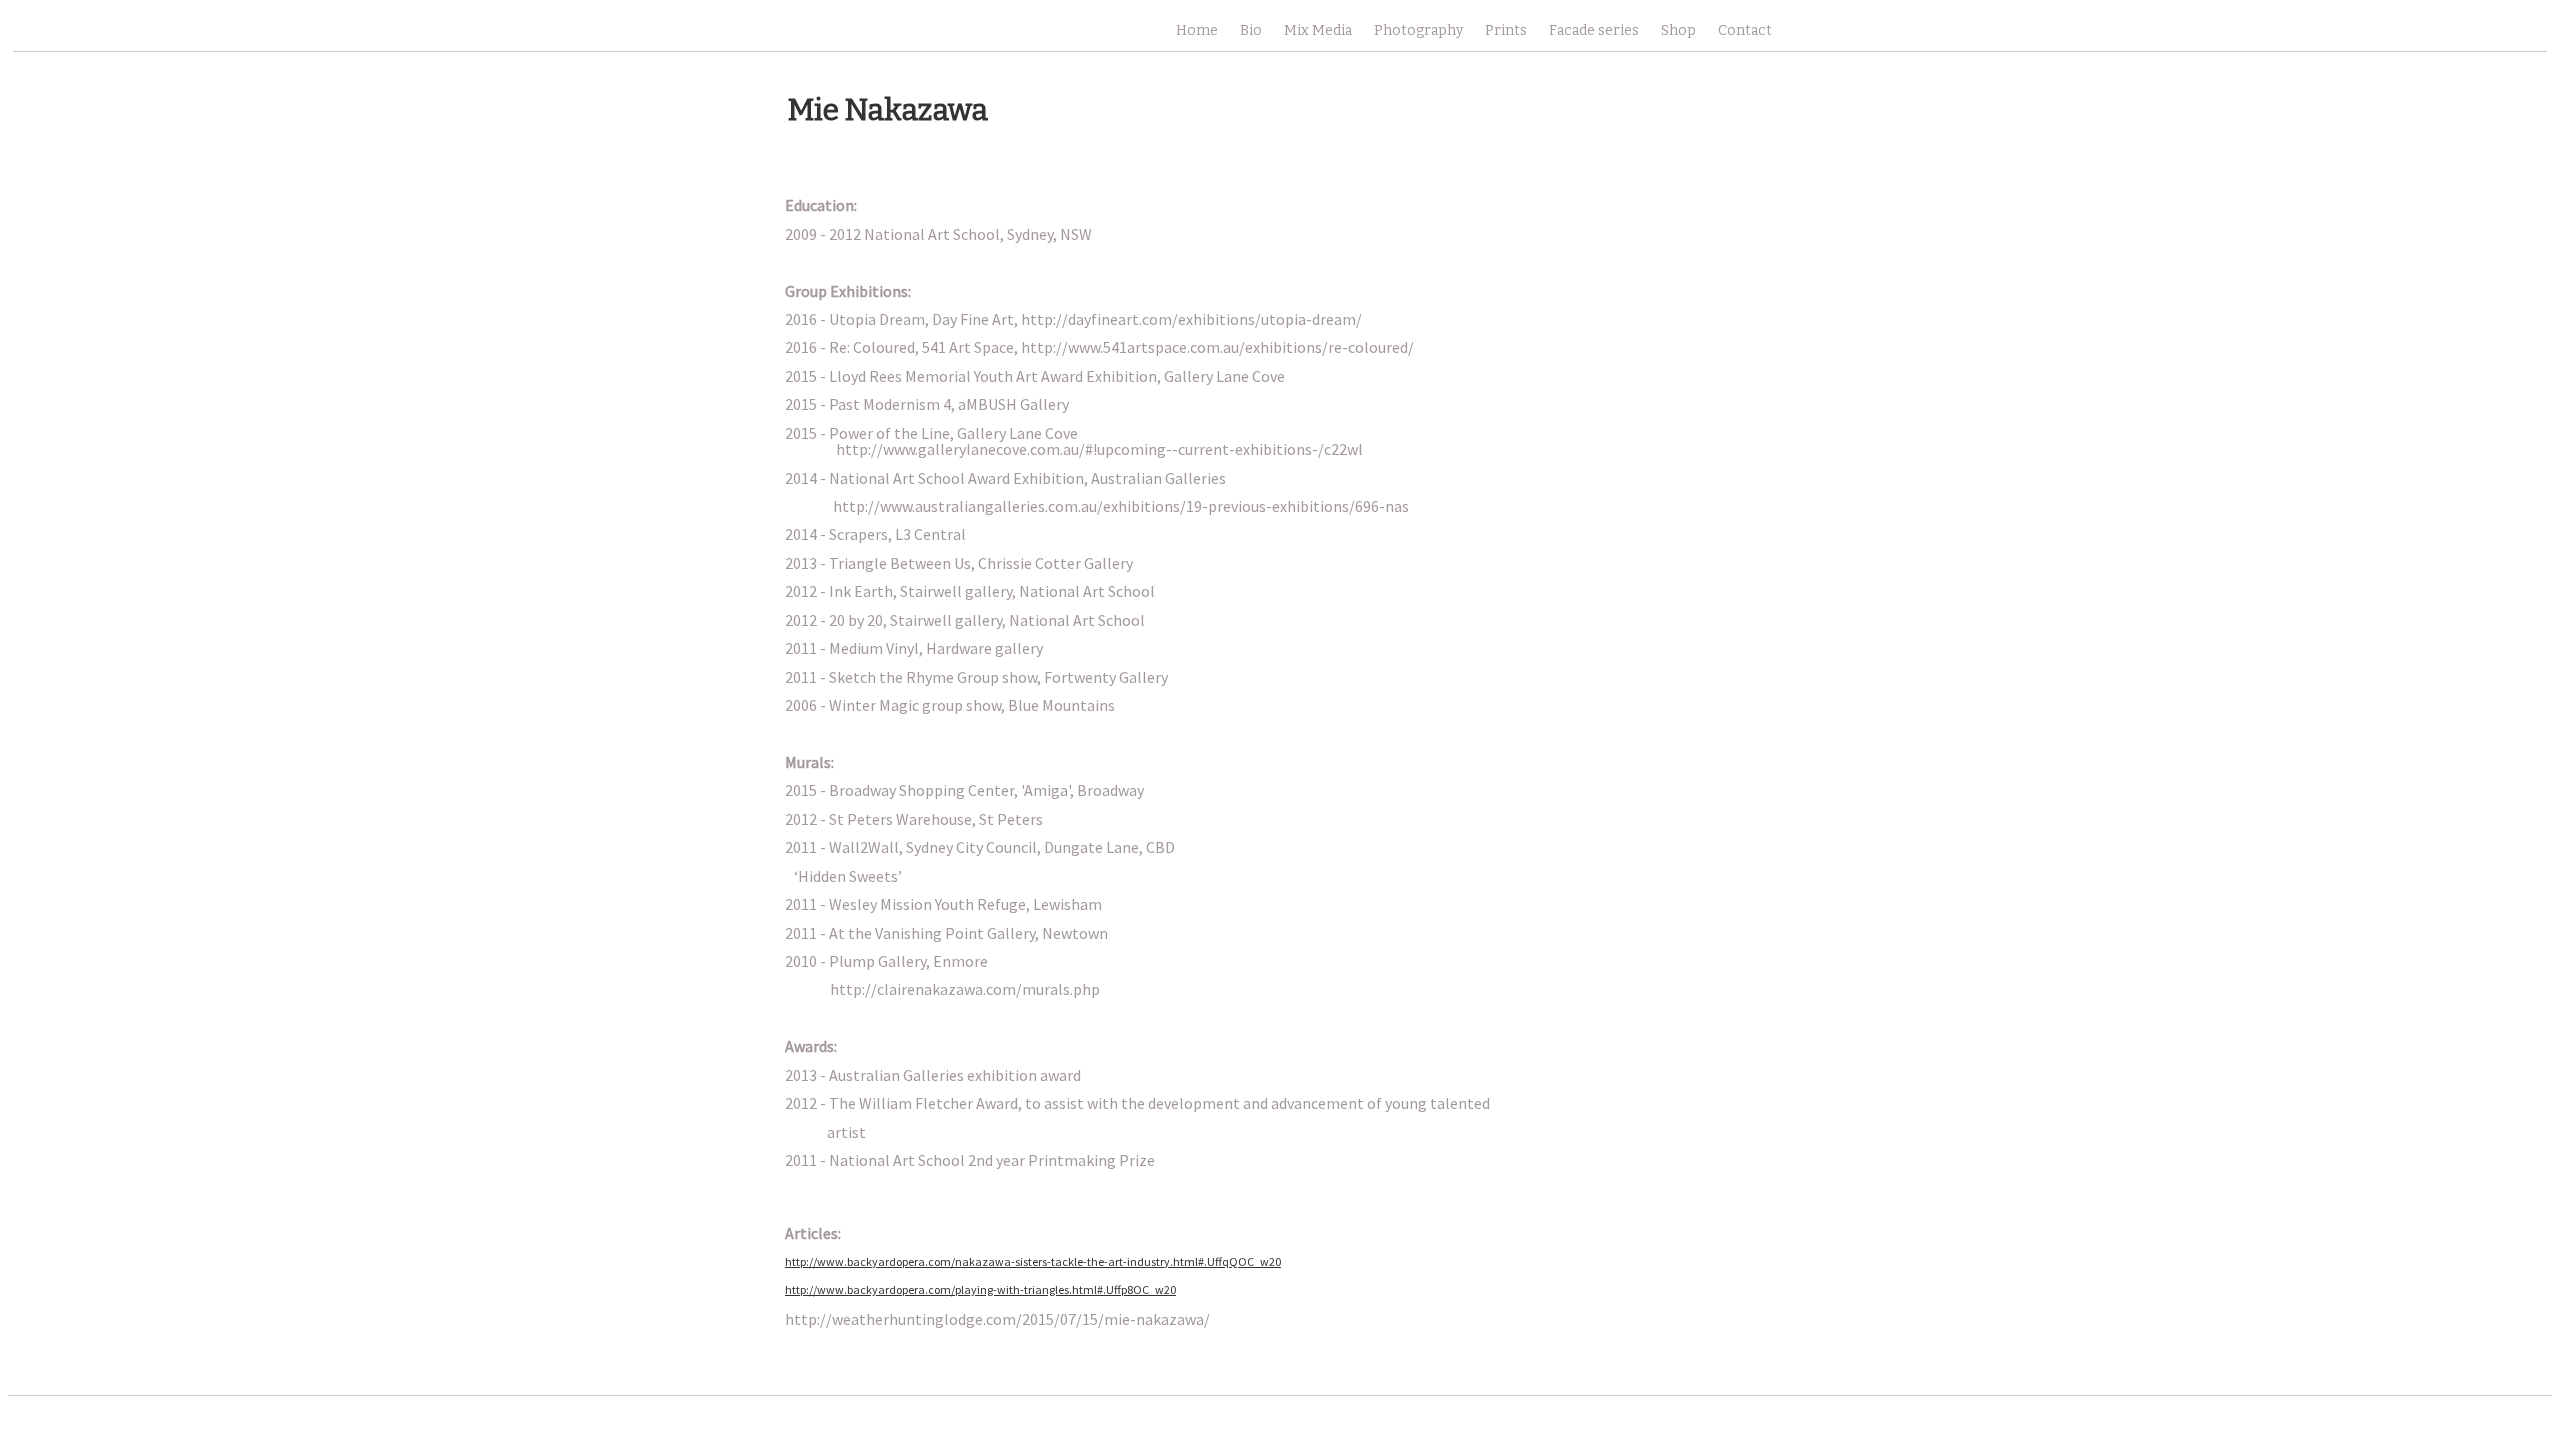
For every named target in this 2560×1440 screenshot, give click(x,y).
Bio (1251, 30)
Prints (1506, 30)
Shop (1678, 30)
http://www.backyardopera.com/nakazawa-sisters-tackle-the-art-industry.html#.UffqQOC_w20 (1033, 1261)
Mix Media (1318, 30)
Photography (1418, 30)
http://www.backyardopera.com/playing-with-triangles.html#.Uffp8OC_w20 (980, 1289)
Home (1197, 30)
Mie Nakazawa (888, 110)
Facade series (1594, 30)
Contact (1745, 30)
